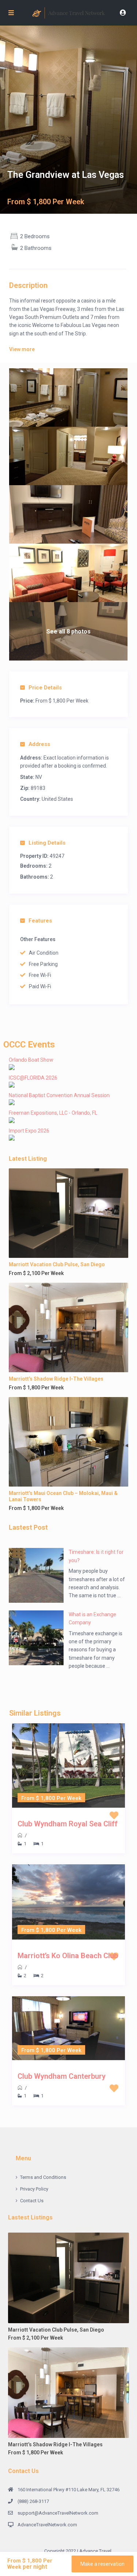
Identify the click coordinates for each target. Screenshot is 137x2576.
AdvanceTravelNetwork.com (47, 2525)
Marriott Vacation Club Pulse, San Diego (57, 1264)
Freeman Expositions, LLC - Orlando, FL (53, 1113)
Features (40, 921)
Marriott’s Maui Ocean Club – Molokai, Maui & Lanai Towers (63, 1496)
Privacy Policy (34, 2189)
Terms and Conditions (43, 2177)
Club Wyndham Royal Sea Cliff (68, 1824)
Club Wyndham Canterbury (62, 2076)
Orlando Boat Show (31, 1060)
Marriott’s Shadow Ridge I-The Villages (56, 1379)
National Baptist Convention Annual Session (59, 1095)
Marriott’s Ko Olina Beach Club (68, 1956)
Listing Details (47, 843)
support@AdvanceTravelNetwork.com (58, 2513)
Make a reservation (102, 2564)
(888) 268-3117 (33, 2501)
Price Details (45, 688)
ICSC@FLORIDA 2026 (33, 1078)
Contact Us (32, 2201)
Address (39, 744)
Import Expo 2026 (29, 1131)
